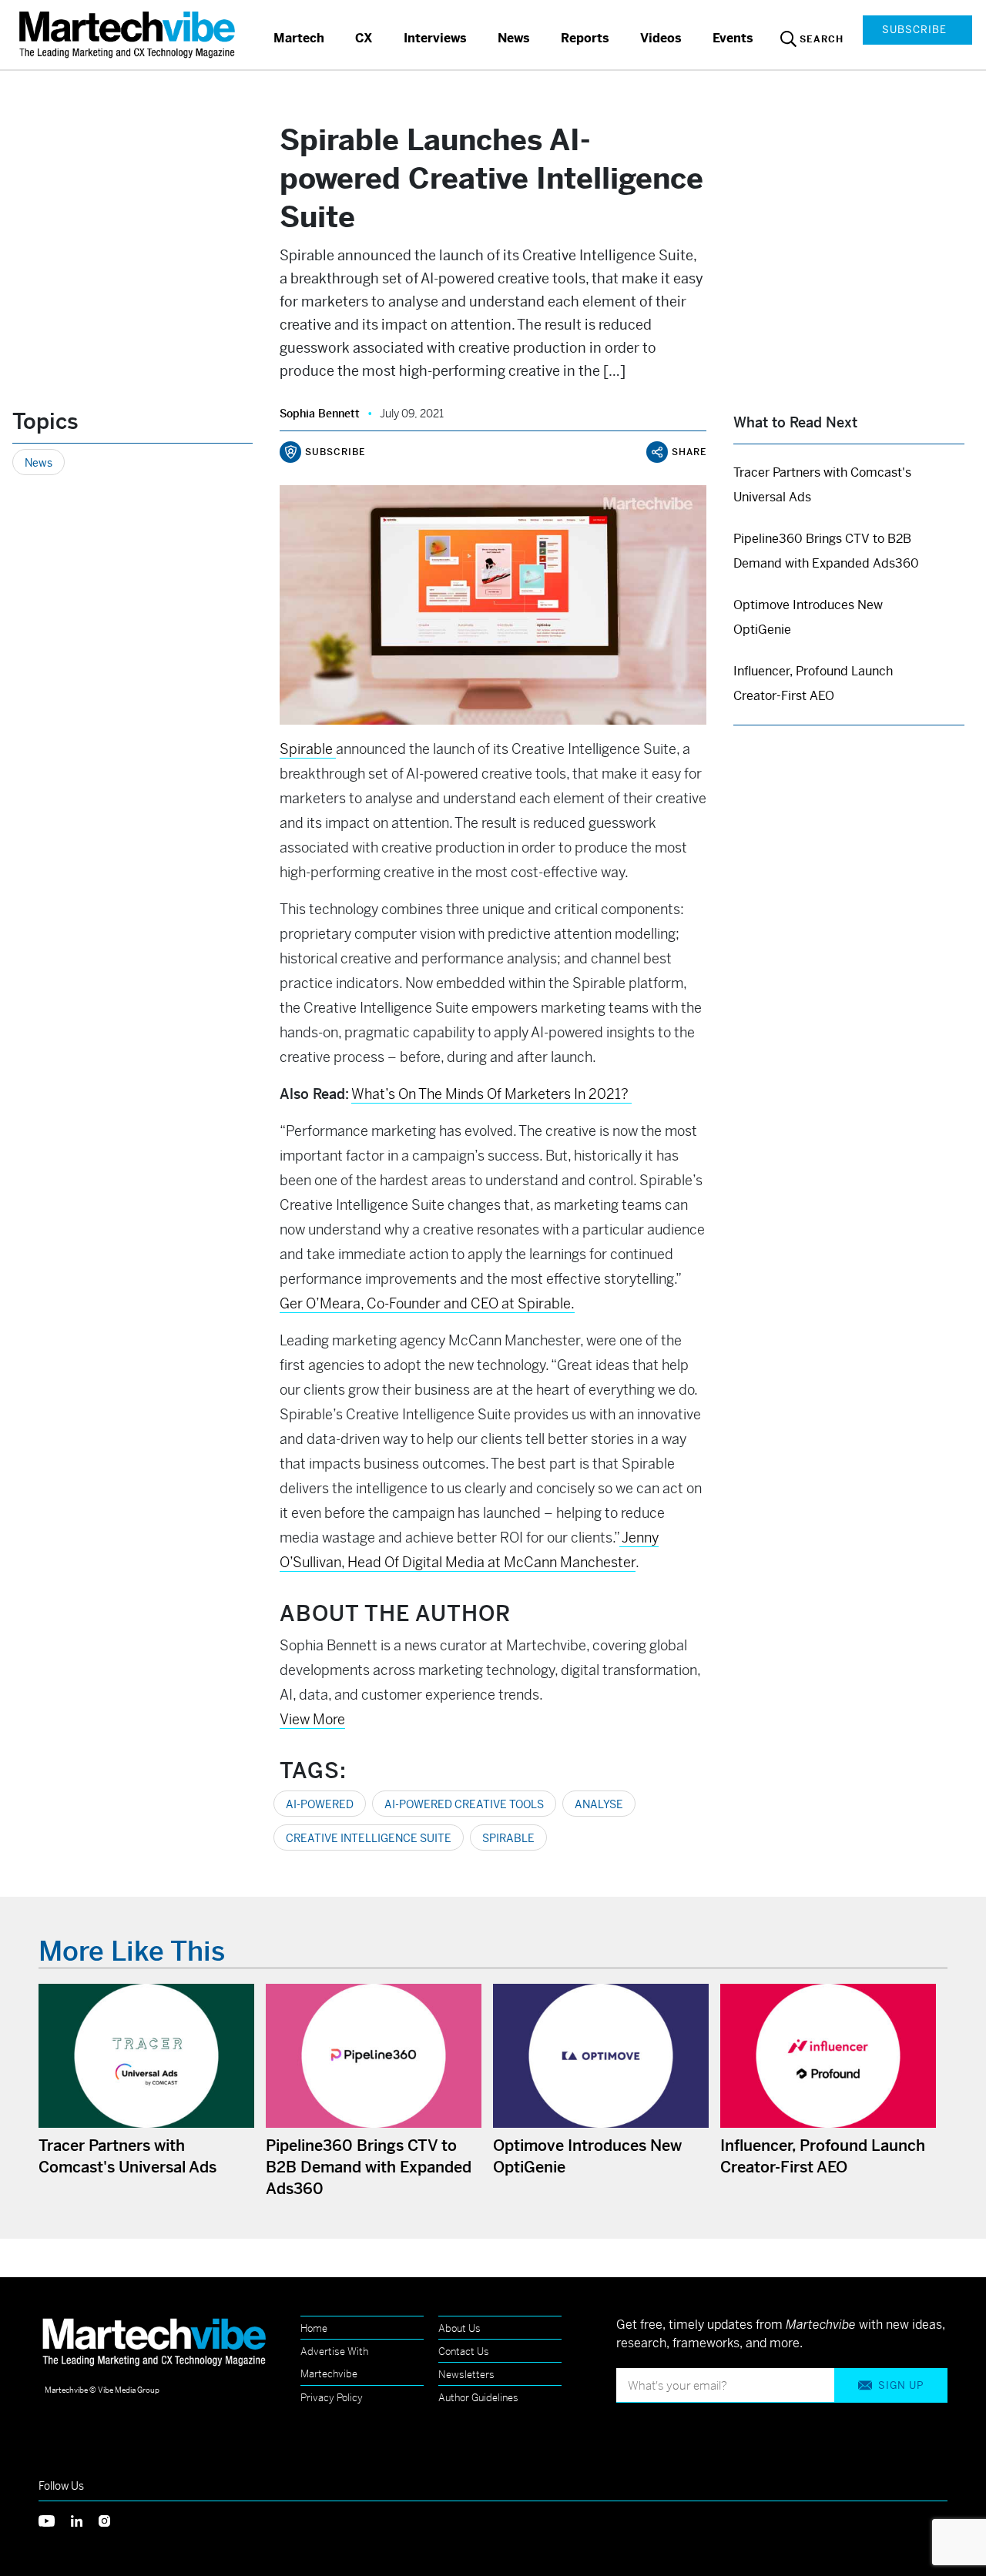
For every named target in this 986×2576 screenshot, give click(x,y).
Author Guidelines (478, 2398)
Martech (299, 38)
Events (733, 38)
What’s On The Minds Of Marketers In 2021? (491, 1094)
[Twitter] (55, 2519)
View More (312, 1719)
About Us (459, 2328)
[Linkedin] (85, 2519)
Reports (585, 38)
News (514, 38)
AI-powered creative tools (464, 1804)
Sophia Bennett (320, 414)
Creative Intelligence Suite (369, 1838)
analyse (599, 1804)
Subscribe (914, 30)
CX (364, 38)
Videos (661, 38)
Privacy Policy (332, 2398)
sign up (901, 2385)
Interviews (435, 38)
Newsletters (466, 2375)
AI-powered (320, 1804)
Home (314, 2328)
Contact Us (464, 2352)
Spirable (508, 1838)
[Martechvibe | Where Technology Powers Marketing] (129, 34)
